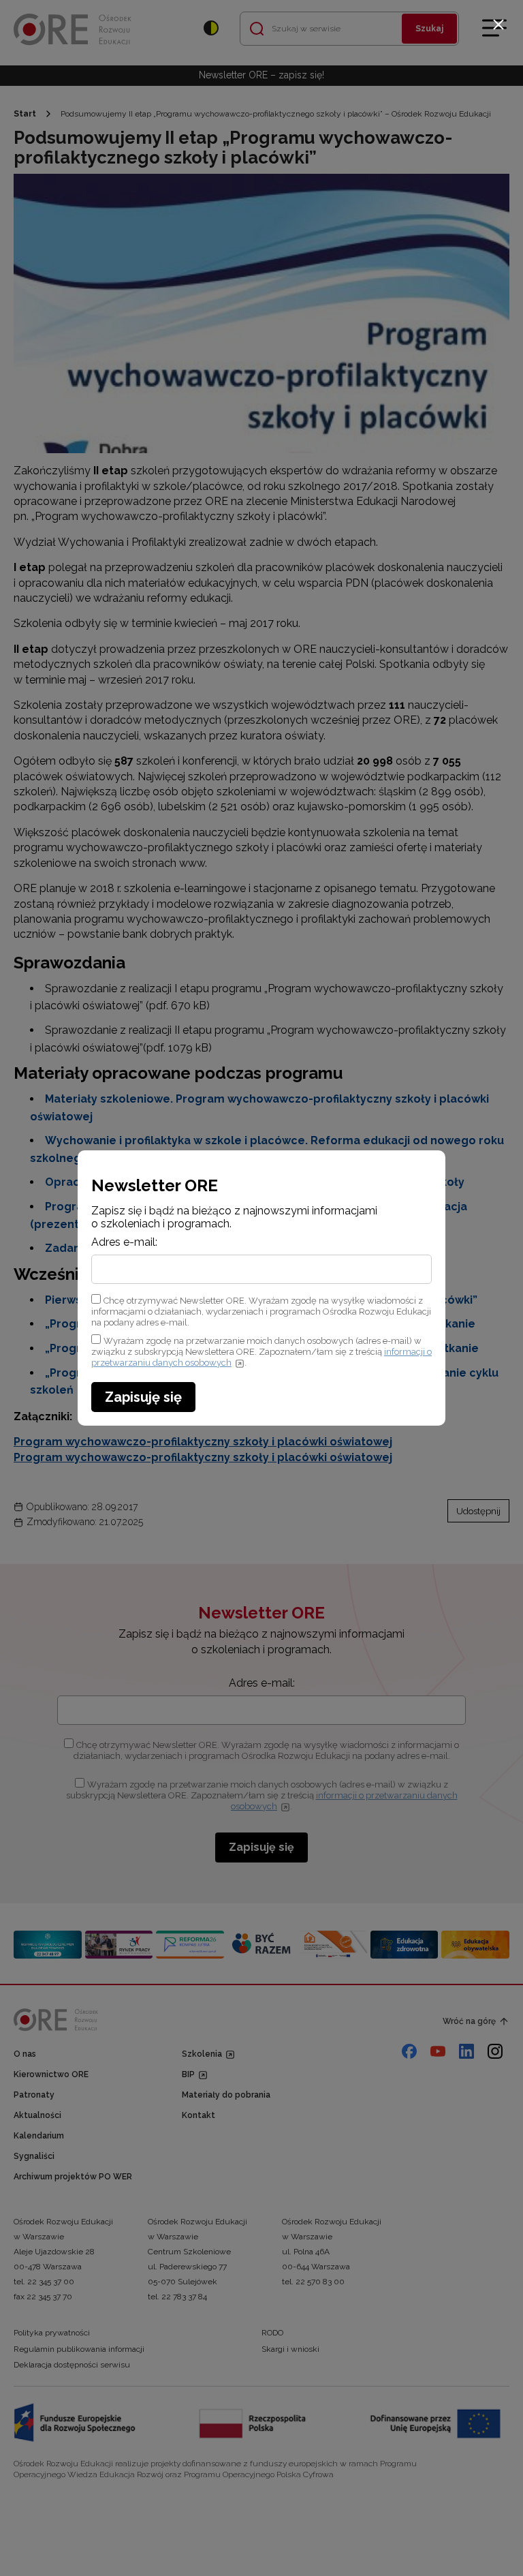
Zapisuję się (143, 1397)
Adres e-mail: (124, 1242)
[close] (498, 25)
